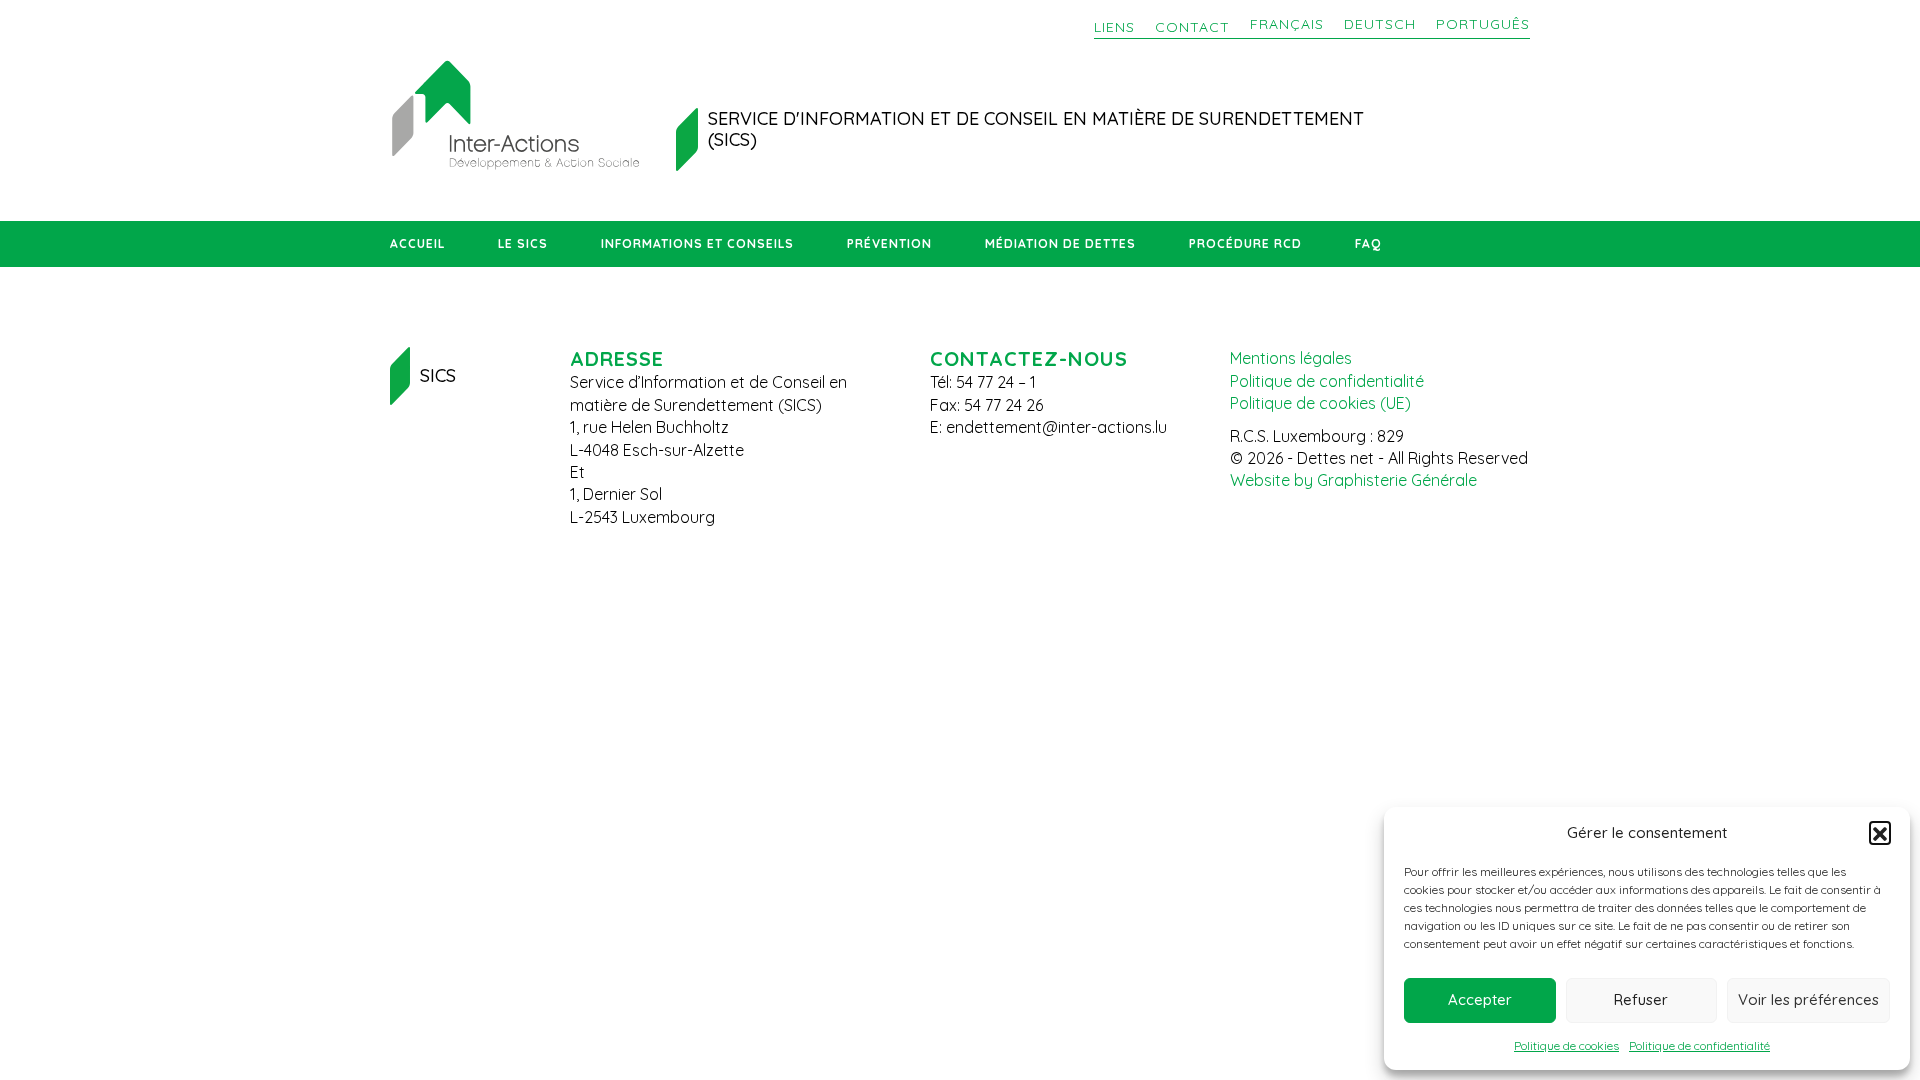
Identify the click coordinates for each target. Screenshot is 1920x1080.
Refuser (1641, 999)
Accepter (1480, 999)
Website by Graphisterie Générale (1353, 480)
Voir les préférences (1808, 999)
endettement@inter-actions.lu (1056, 427)
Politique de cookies (1566, 1045)
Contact (1192, 27)
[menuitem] (1287, 25)
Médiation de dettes (1060, 243)
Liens (1114, 27)
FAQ (1368, 243)
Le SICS (523, 243)
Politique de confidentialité (1699, 1045)
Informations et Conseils (697, 243)
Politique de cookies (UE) (1320, 403)
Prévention (889, 243)
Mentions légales (1291, 358)
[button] (1880, 832)
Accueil (417, 243)
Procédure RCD (1245, 243)
